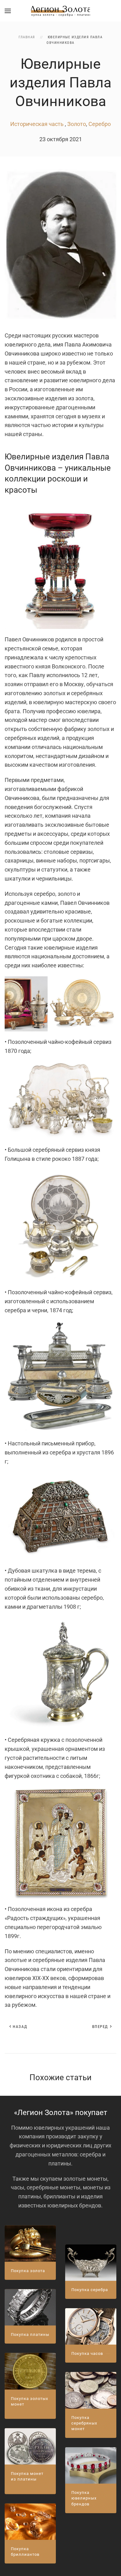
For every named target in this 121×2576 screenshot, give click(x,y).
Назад (20, 2027)
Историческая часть (38, 124)
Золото (77, 124)
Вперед (100, 2027)
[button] (8, 11)
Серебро (100, 124)
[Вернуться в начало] (60, 11)
